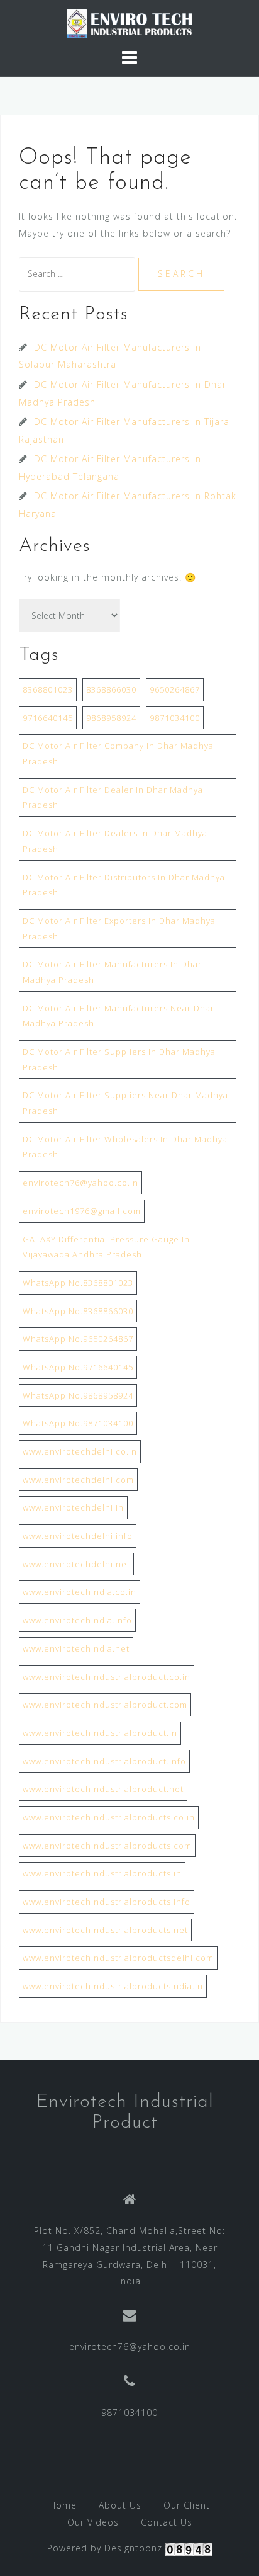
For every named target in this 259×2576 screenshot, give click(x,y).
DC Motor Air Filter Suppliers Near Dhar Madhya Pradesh (125, 1103)
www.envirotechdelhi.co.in (80, 1451)
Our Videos (93, 2522)
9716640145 (48, 718)
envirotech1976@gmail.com (82, 1211)
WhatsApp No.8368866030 (78, 1311)
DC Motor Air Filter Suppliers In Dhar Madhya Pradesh (119, 1059)
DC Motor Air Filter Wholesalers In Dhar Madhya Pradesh (125, 1147)
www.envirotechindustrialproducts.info (107, 1902)
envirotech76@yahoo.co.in (80, 1183)
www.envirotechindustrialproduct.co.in (107, 1677)
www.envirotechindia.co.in (80, 1592)
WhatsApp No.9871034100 (78, 1423)
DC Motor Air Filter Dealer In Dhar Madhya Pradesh (113, 797)
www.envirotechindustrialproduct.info (104, 1761)
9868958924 (111, 718)
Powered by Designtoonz (105, 2548)
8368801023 (48, 689)
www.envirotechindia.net (76, 1648)
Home (63, 2505)
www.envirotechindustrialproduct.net (103, 1789)
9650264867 (175, 689)
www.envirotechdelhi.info (78, 1536)
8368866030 (111, 689)
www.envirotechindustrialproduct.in (100, 1733)
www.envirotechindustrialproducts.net (105, 1930)
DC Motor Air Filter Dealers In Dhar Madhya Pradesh (115, 841)
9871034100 (175, 718)
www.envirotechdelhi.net (76, 1564)
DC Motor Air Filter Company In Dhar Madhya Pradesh (118, 753)
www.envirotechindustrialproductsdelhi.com (118, 1958)
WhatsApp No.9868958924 (78, 1395)
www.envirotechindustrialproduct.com (105, 1705)
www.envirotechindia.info (77, 1620)
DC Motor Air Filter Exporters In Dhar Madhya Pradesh (119, 928)
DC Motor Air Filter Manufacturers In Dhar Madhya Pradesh (112, 972)
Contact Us (167, 2522)
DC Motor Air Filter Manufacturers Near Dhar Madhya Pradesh (118, 1016)
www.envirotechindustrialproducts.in (102, 1873)
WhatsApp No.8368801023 (78, 1283)
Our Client (187, 2505)
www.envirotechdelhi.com (78, 1480)
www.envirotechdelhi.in (73, 1507)
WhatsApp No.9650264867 (78, 1339)
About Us (120, 2505)
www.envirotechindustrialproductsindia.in (113, 1986)
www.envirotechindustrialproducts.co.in (109, 1817)
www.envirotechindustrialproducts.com (107, 1846)
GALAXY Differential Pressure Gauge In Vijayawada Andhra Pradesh (106, 1247)
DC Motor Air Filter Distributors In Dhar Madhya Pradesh (124, 885)
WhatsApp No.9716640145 (78, 1367)
